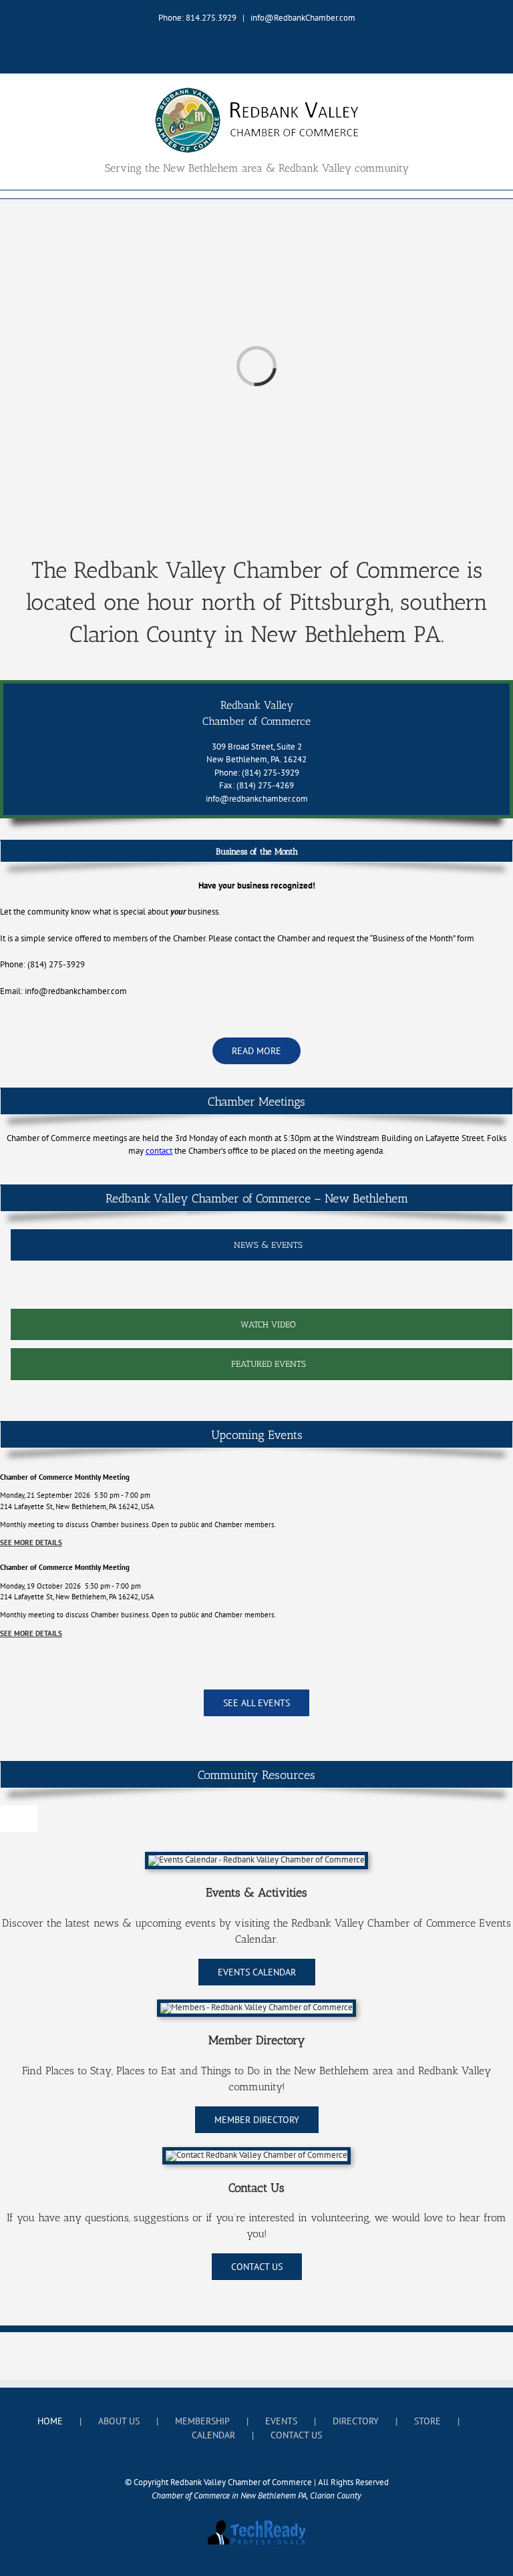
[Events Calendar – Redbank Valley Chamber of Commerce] (256, 1860)
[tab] (262, 1245)
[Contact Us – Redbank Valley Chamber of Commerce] (256, 2155)
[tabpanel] (262, 1288)
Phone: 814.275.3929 (197, 18)
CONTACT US (296, 2435)
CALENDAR (213, 2435)
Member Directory (257, 2040)
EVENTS (281, 2421)
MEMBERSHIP (202, 2421)
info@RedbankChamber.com (303, 18)
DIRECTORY (356, 2421)
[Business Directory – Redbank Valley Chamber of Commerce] (256, 2007)
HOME (50, 2421)
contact (159, 1151)
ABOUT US (119, 2421)
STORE (427, 2421)
